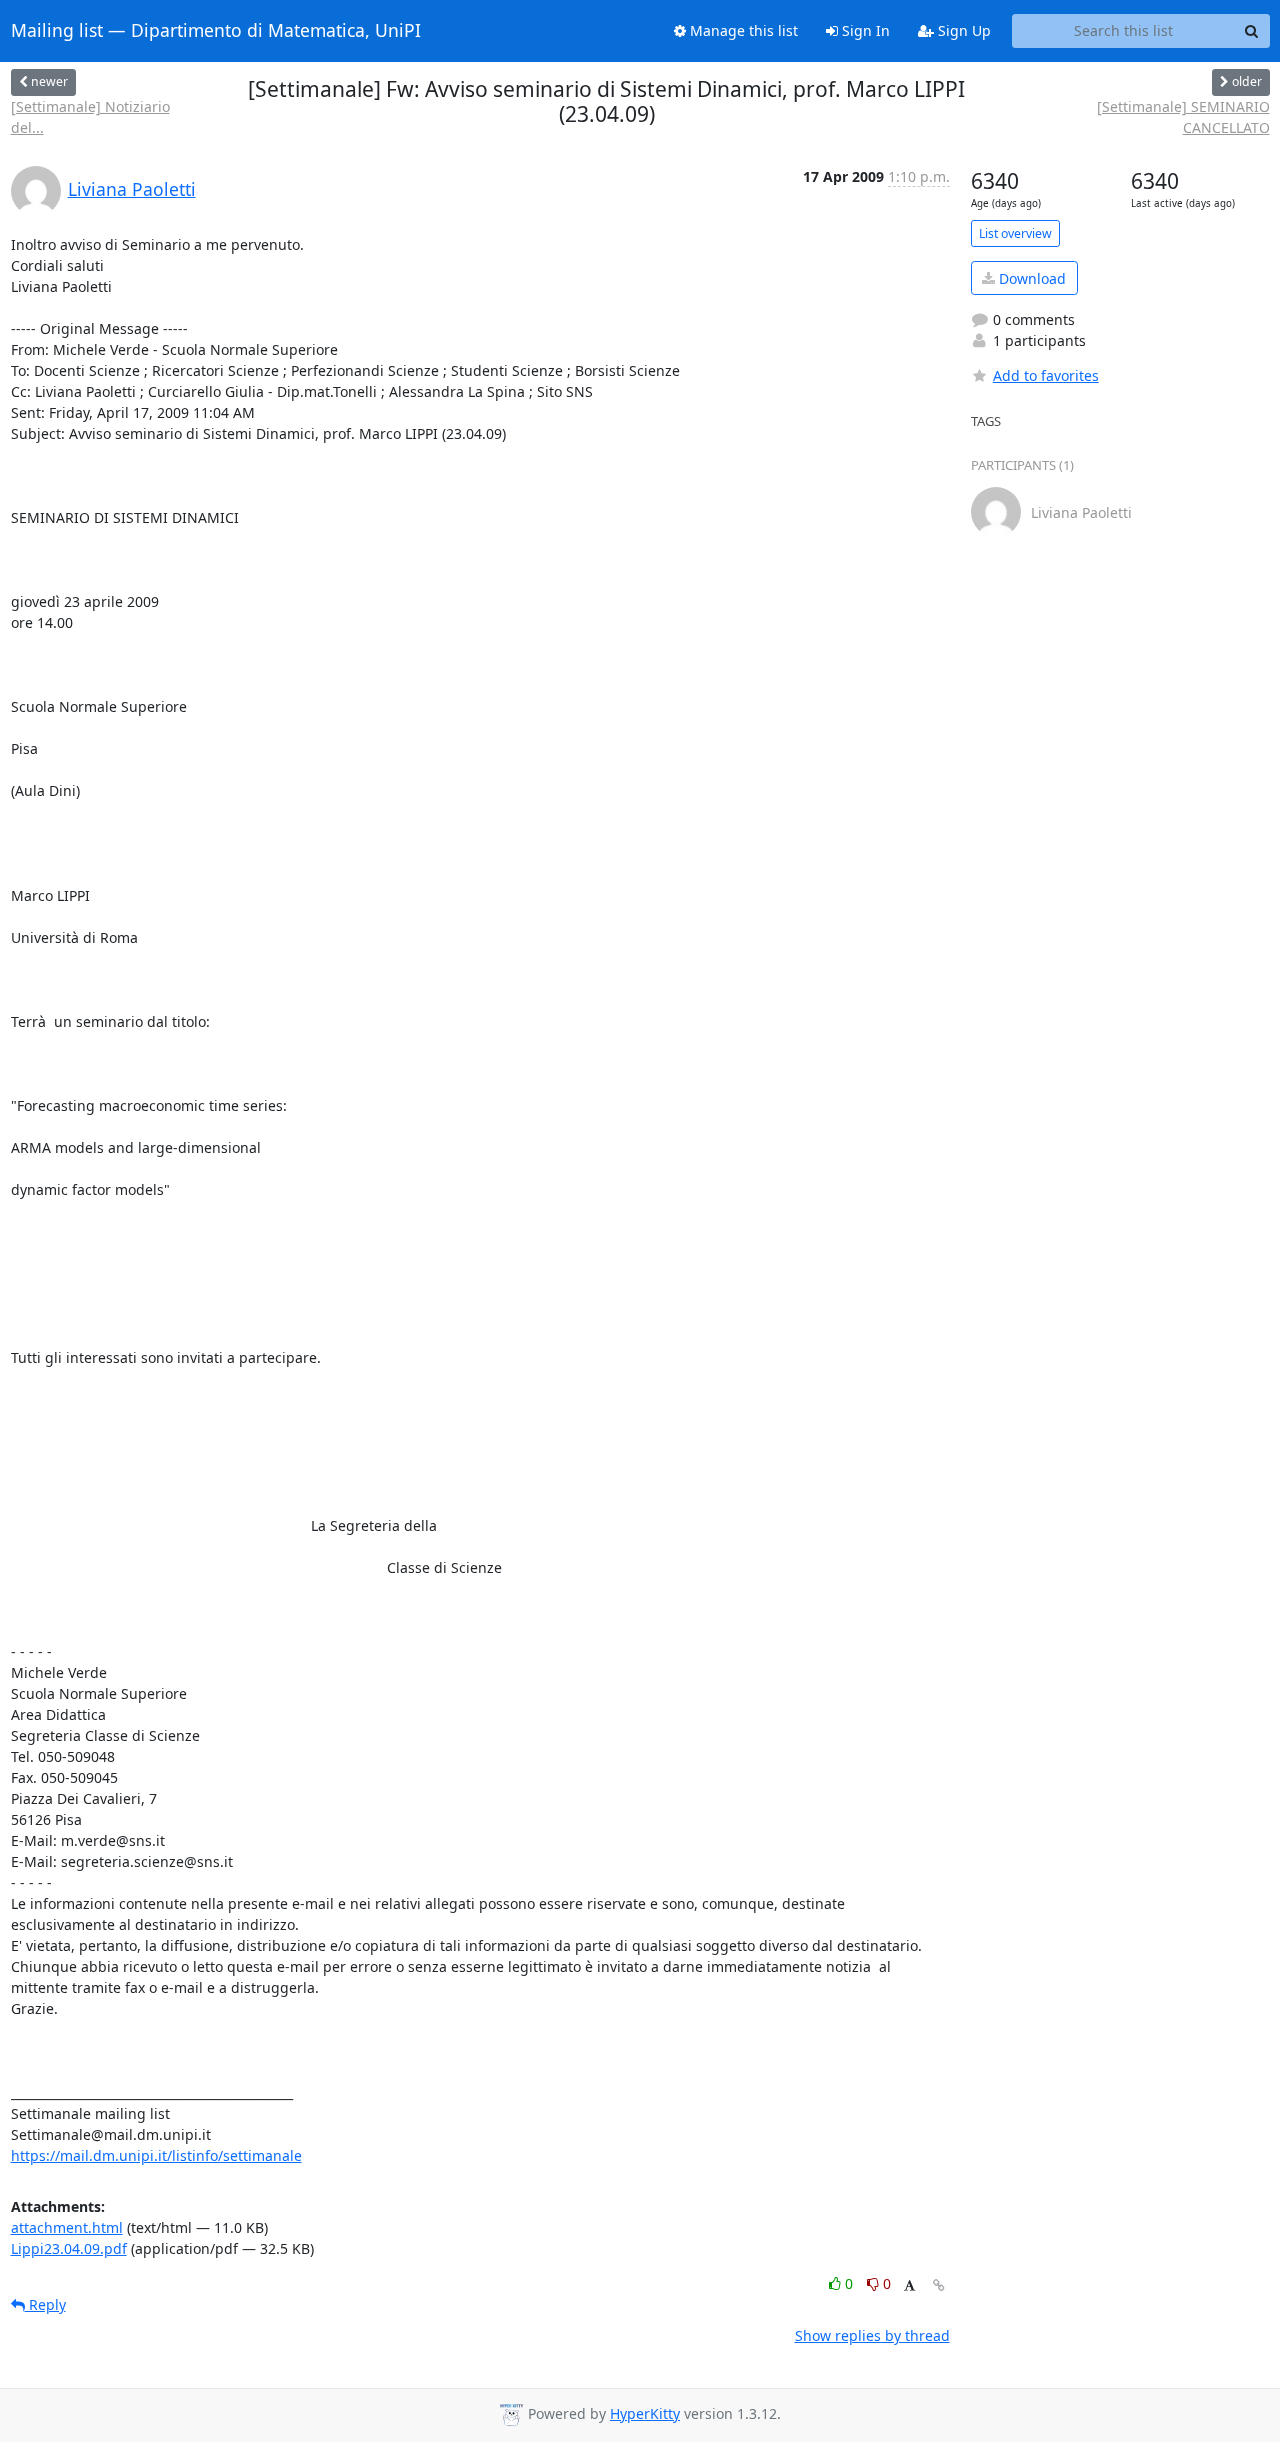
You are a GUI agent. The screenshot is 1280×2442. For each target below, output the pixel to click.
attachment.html (67, 2227)
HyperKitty (645, 2413)
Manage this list (742, 30)
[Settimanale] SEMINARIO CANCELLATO (1183, 117)
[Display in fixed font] (909, 2286)
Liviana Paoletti (132, 189)
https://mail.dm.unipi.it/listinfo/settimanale (156, 2155)
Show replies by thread (872, 2335)
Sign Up (962, 30)
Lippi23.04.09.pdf (69, 2248)
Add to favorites (1046, 375)
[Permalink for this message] (939, 2285)
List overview (1015, 233)
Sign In (864, 30)
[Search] (1252, 31)
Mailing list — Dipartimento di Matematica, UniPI (216, 31)
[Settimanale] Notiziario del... (90, 117)
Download (1030, 278)
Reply (45, 2304)
